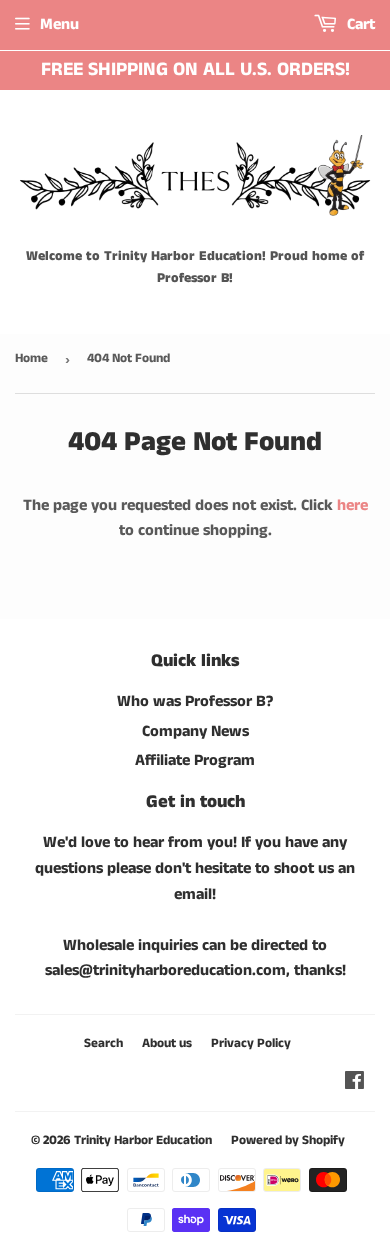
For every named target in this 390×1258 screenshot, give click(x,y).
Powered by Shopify (288, 1140)
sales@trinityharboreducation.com (165, 970)
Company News (195, 731)
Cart (359, 24)
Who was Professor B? (195, 701)
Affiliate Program (195, 760)
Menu (59, 24)
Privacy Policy (251, 1043)
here (352, 505)
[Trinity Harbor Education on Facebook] (354, 1083)
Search (103, 1043)
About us (167, 1043)
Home (31, 358)
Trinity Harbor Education (143, 1140)
